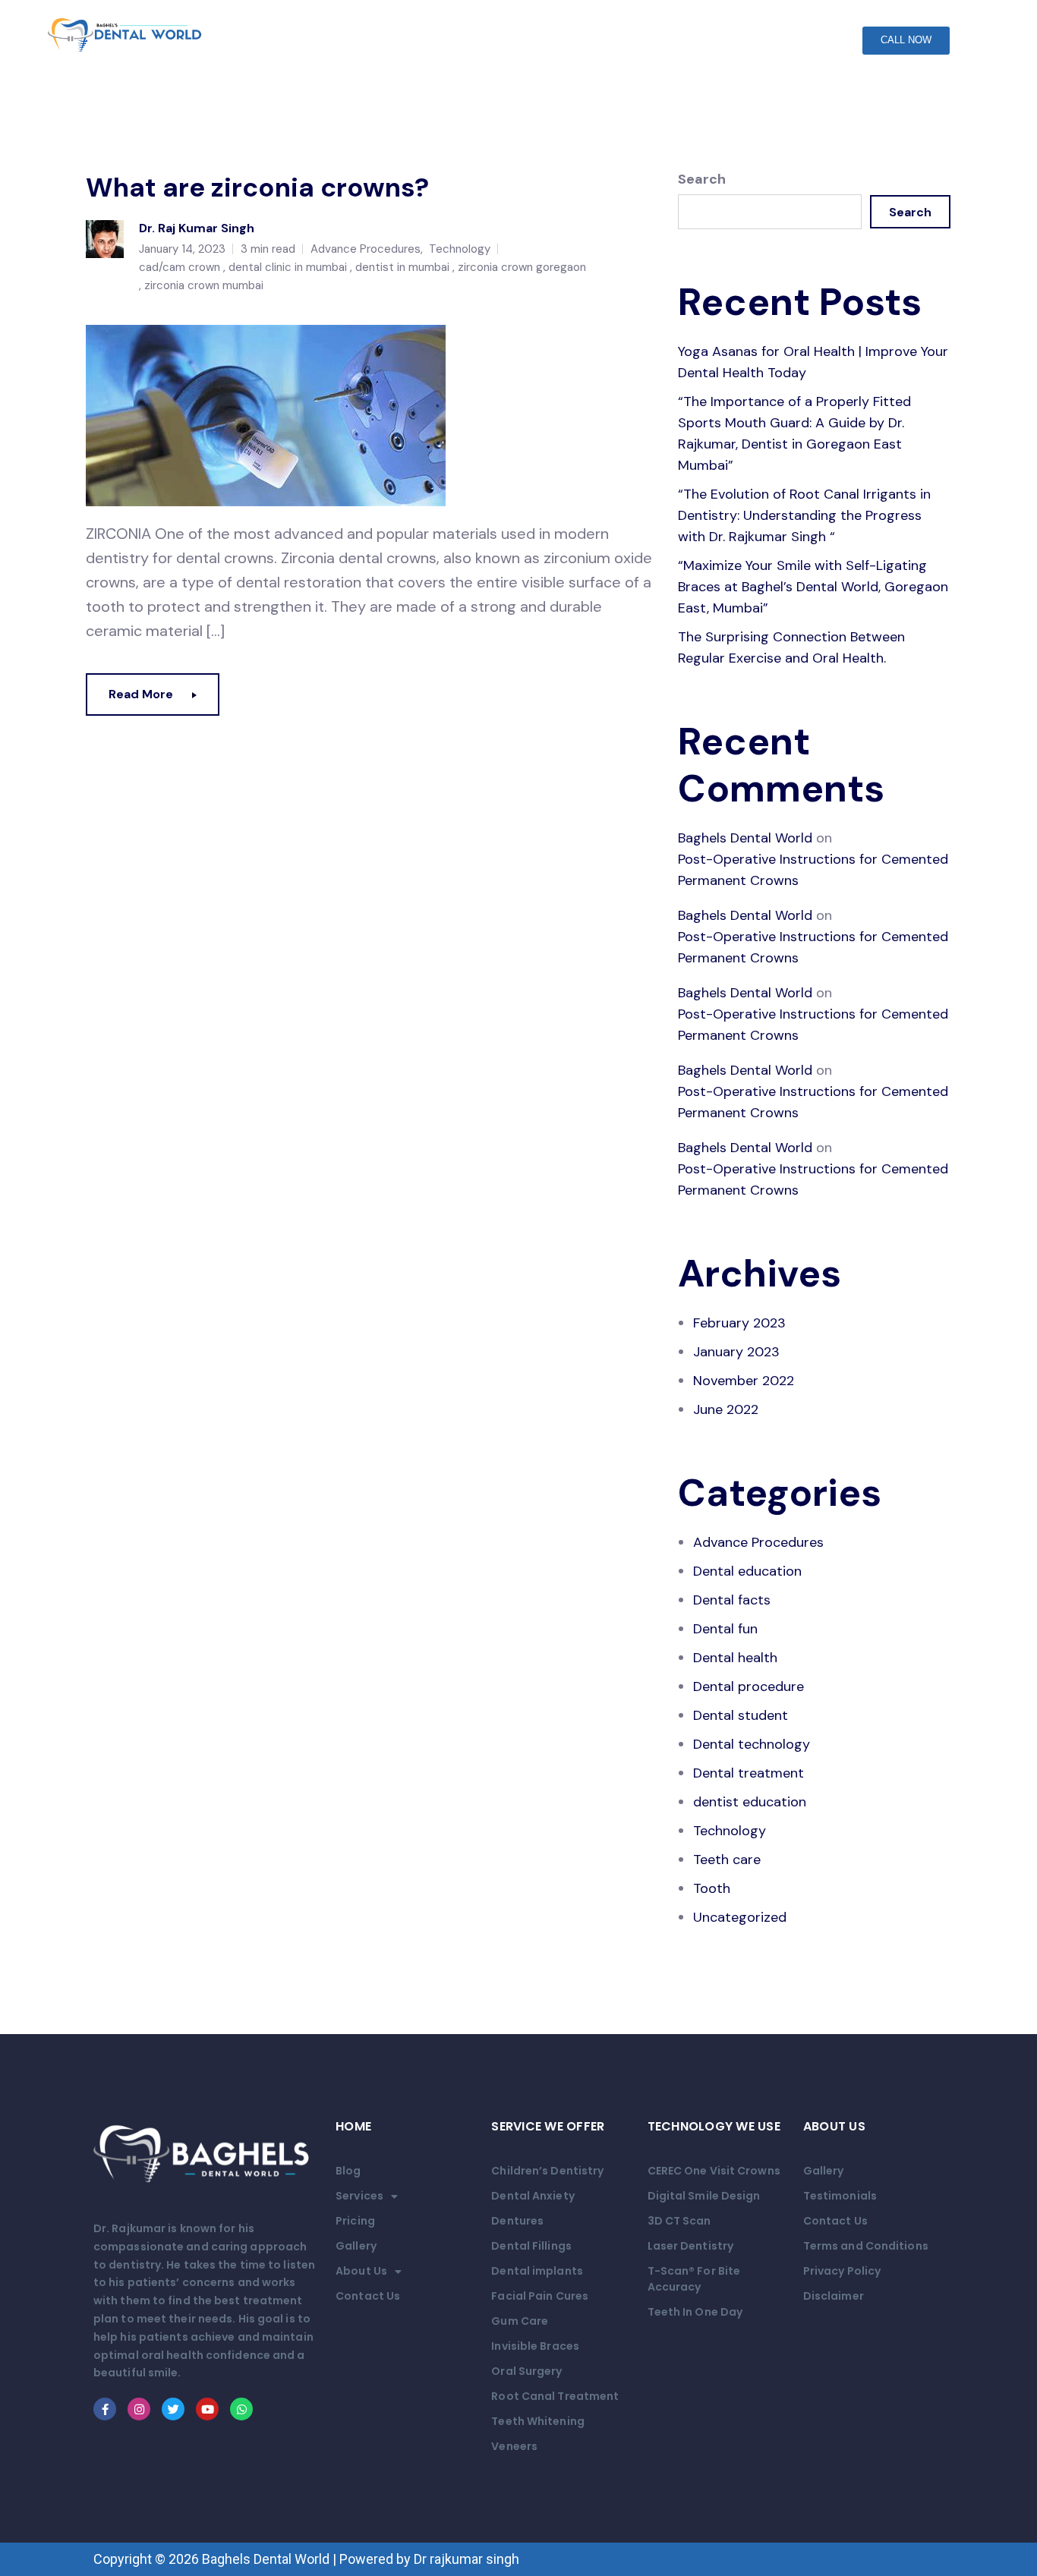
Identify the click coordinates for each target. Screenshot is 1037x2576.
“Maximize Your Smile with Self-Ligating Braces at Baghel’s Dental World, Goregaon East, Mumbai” (813, 587)
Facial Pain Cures (540, 2296)
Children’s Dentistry (547, 2171)
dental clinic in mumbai (288, 267)
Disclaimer (834, 2296)
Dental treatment (749, 1773)
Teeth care (727, 1860)
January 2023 (736, 1352)
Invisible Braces (535, 2346)
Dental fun (725, 1629)
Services (359, 2196)
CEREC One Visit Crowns (714, 2171)
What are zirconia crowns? (257, 187)
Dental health (735, 1658)
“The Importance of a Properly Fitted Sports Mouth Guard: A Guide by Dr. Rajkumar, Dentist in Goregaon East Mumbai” (794, 433)
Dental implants (537, 2271)
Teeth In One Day (695, 2312)
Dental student (741, 1715)
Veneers (514, 2446)
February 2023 (739, 1323)
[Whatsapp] (241, 2409)
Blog (348, 2171)
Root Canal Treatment (555, 2396)
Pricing (355, 2221)
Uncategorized (740, 1917)
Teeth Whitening (538, 2421)
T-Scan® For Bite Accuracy (694, 2279)
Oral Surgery (526, 2371)
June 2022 (726, 1409)
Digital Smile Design (704, 2196)
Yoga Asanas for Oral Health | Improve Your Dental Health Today (813, 362)
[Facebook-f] (105, 2409)
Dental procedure (749, 1686)
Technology (460, 249)
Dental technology (752, 1744)
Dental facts (732, 1600)
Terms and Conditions (866, 2246)
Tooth (712, 1888)
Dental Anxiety (533, 2196)
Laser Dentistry (691, 2246)
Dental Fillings (531, 2246)
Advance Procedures (366, 249)
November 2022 (744, 1381)
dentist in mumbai (402, 267)
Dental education (747, 1571)
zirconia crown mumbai (204, 285)
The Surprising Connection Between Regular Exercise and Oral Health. (791, 647)
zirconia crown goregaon (522, 267)
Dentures (517, 2221)
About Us (361, 2271)
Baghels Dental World (745, 838)
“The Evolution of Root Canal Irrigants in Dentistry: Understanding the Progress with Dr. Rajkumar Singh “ (804, 515)
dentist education (750, 1802)
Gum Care (520, 2321)
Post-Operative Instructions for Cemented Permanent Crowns (813, 870)
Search (702, 179)
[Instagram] (139, 2409)
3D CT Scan (679, 2221)
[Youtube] (207, 2409)
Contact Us (368, 2296)
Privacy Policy (842, 2271)
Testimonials (840, 2196)
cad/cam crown (180, 267)
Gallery (356, 2246)
